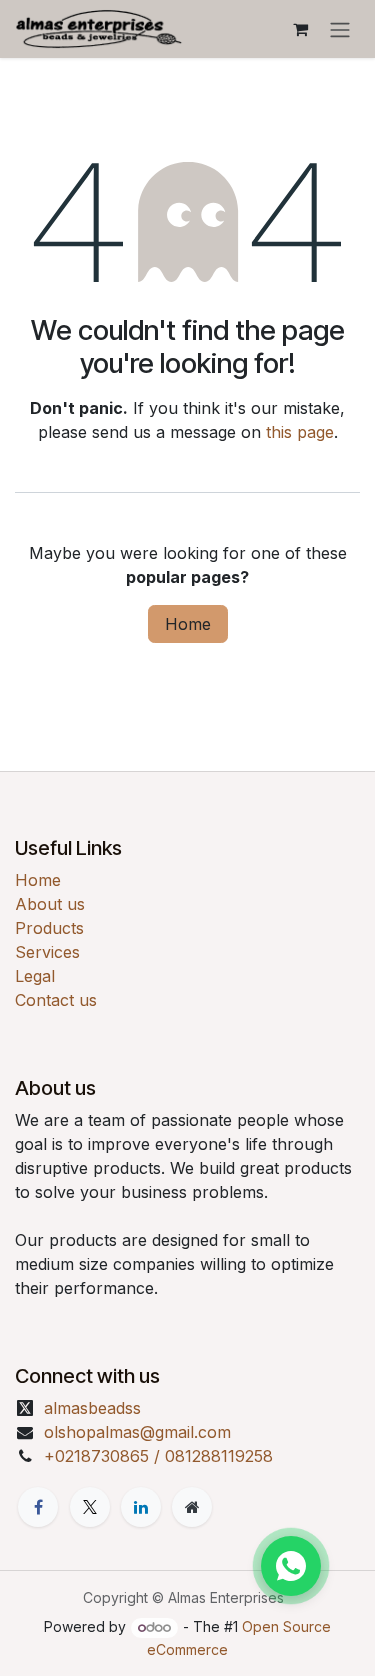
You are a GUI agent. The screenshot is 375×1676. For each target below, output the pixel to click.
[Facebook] (38, 1507)
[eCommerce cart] (300, 29)
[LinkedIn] (141, 1507)
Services (47, 952)
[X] (90, 1507)
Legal (35, 976)
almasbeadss (92, 1408)
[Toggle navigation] (340, 29)
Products (49, 928)
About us (50, 904)
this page (300, 432)
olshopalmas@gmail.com (137, 1432)
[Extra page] (192, 1507)
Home (188, 624)
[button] (291, 1566)
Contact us (56, 1000)
